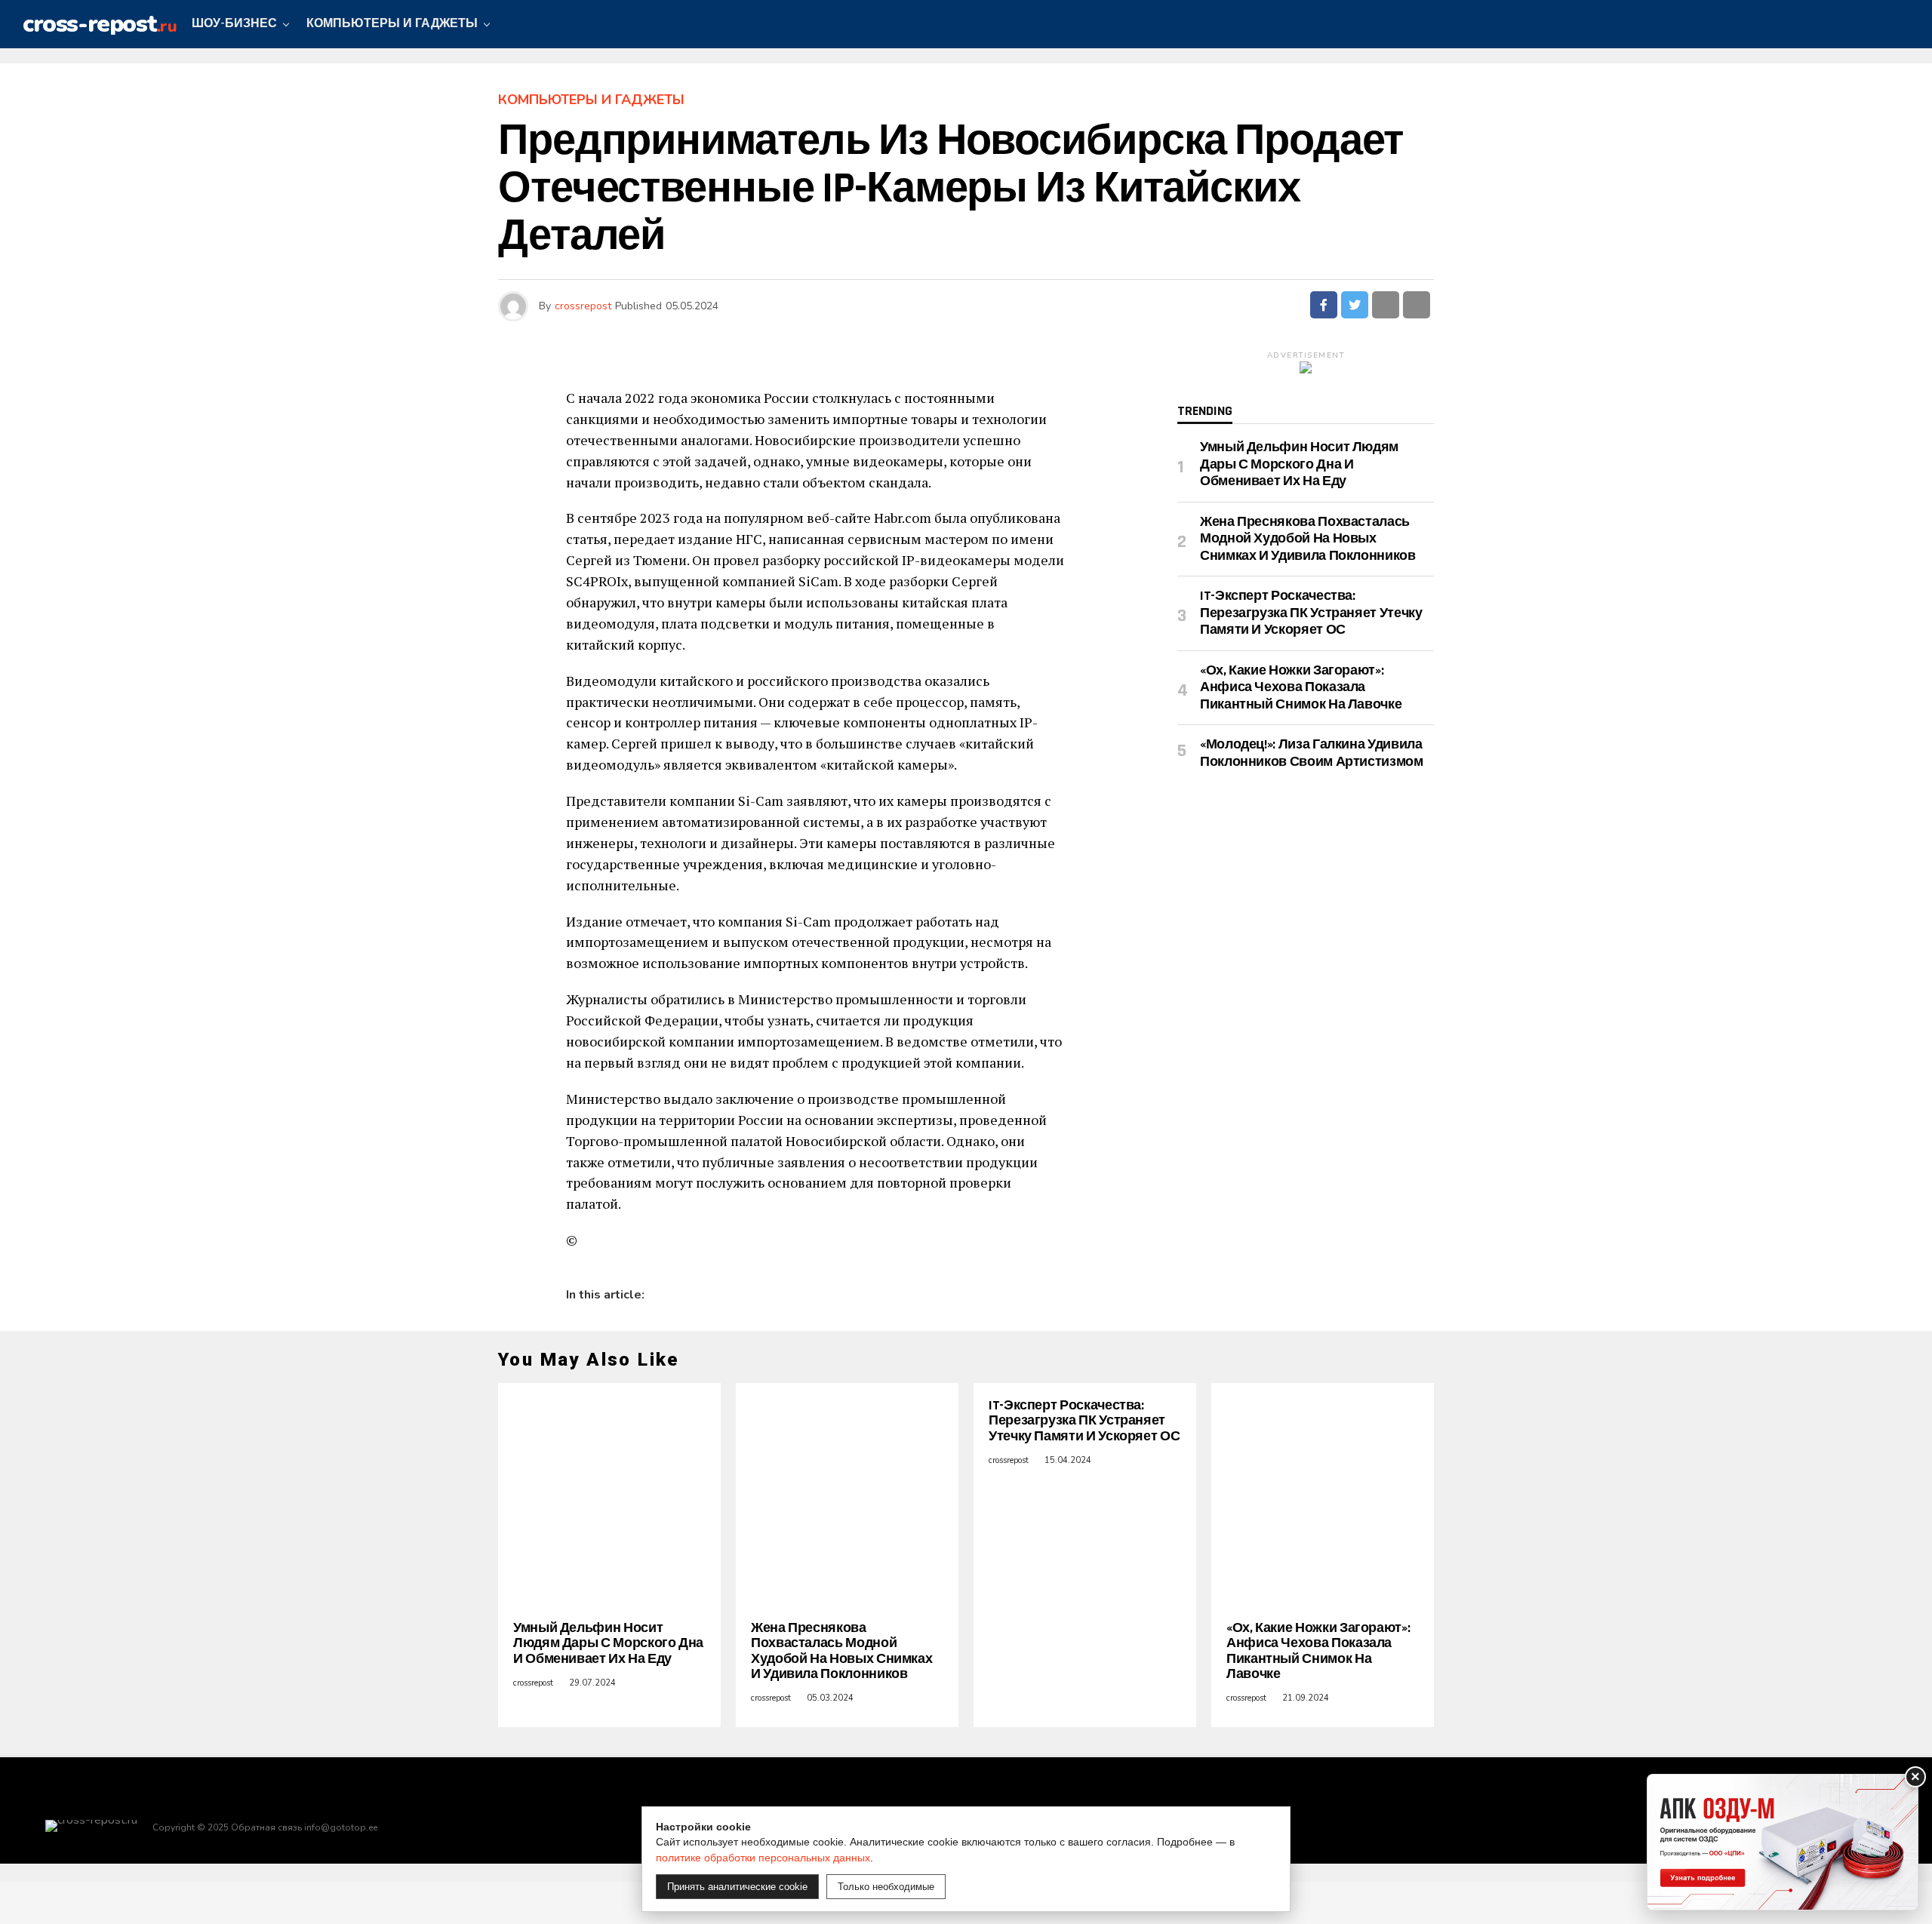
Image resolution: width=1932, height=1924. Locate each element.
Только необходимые (886, 1887)
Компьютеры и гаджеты (392, 24)
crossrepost (583, 306)
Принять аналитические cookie (737, 1887)
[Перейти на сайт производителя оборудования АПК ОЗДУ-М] (1783, 1842)
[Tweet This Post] (1355, 305)
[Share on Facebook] (1324, 305)
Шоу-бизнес (234, 24)
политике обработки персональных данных (763, 1858)
